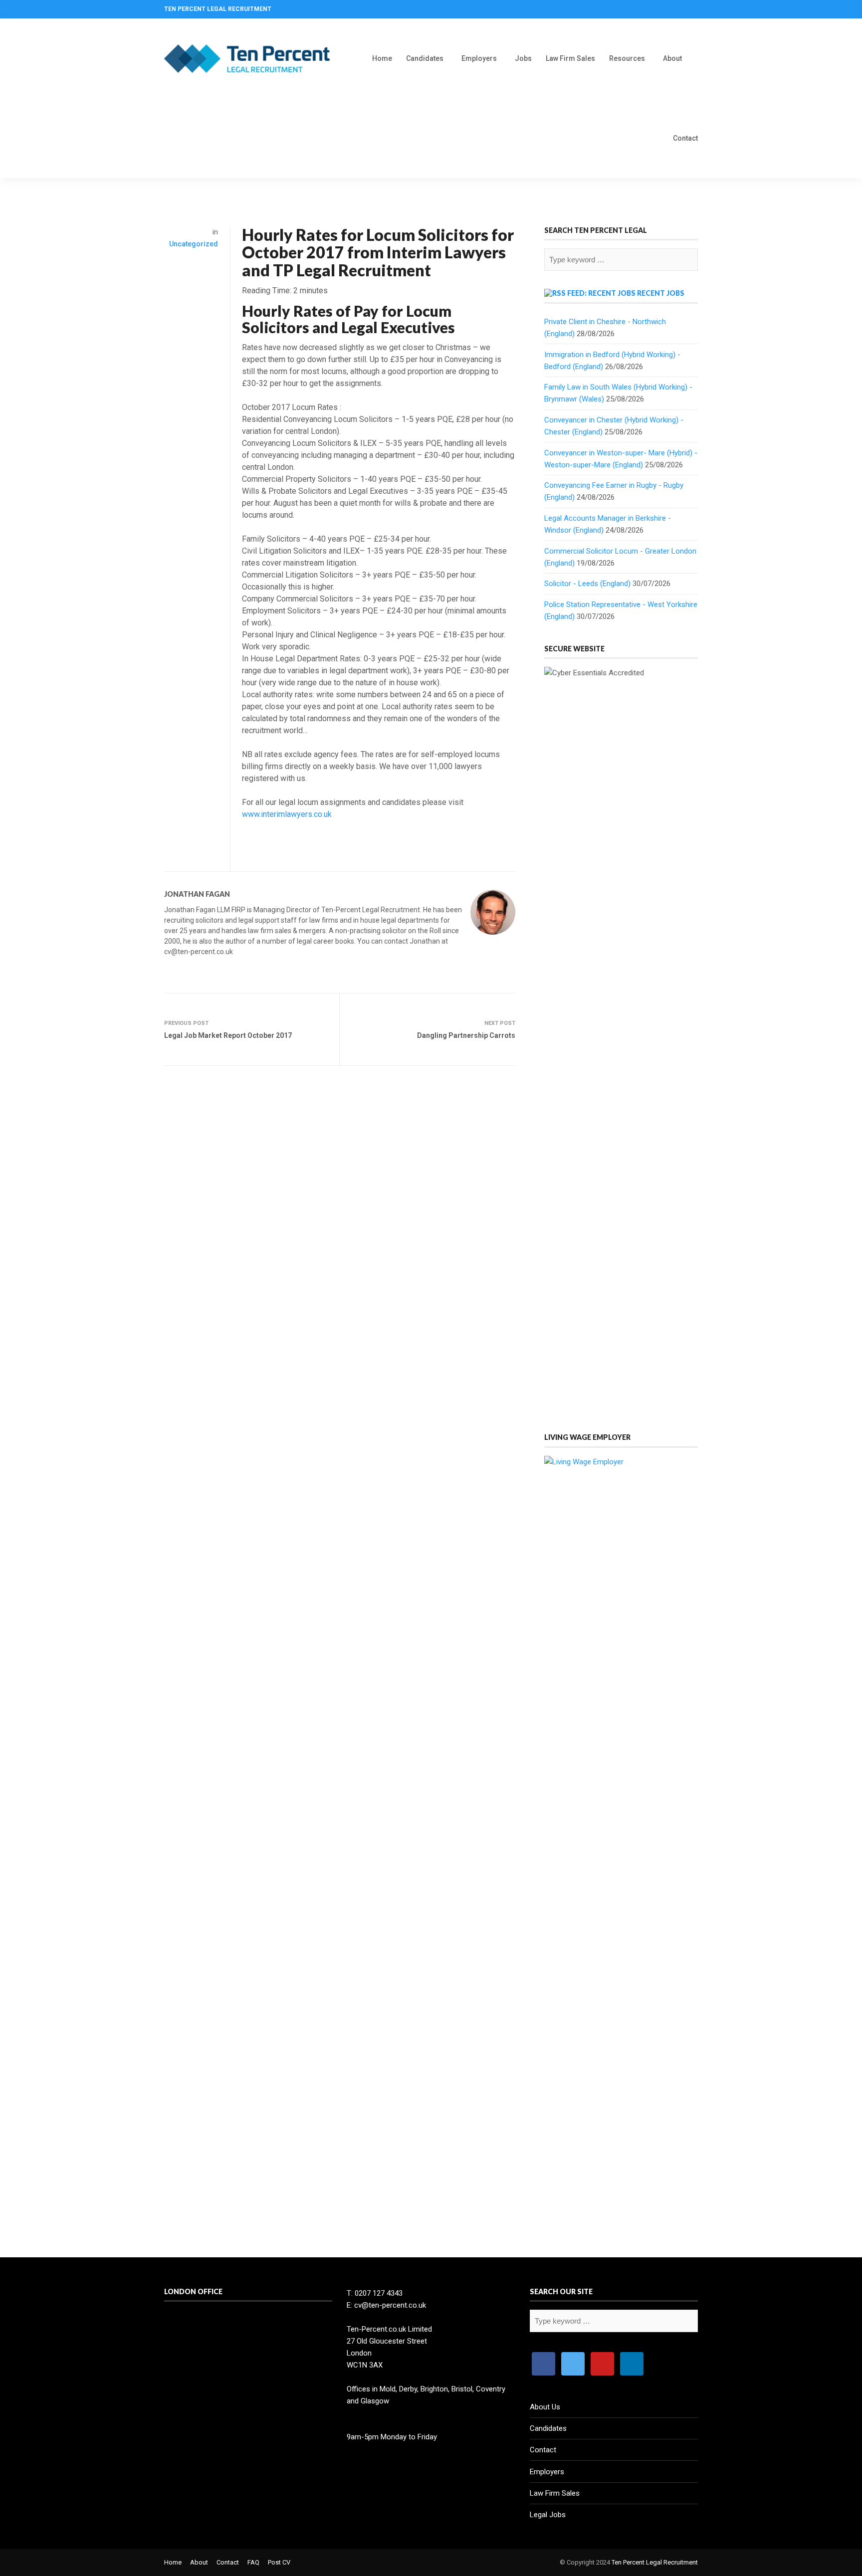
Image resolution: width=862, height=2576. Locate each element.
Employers (479, 58)
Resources (627, 58)
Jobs (523, 58)
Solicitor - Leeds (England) (587, 584)
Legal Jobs (548, 2515)
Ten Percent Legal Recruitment (655, 2562)
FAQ (253, 2562)
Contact (685, 138)
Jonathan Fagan (197, 894)
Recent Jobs (661, 293)
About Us (545, 2407)
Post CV (279, 2562)
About (672, 58)
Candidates (425, 58)
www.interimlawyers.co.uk (287, 814)
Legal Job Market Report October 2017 (228, 1035)
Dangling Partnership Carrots (466, 1035)
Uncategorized (194, 244)
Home (382, 58)
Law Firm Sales (570, 58)
